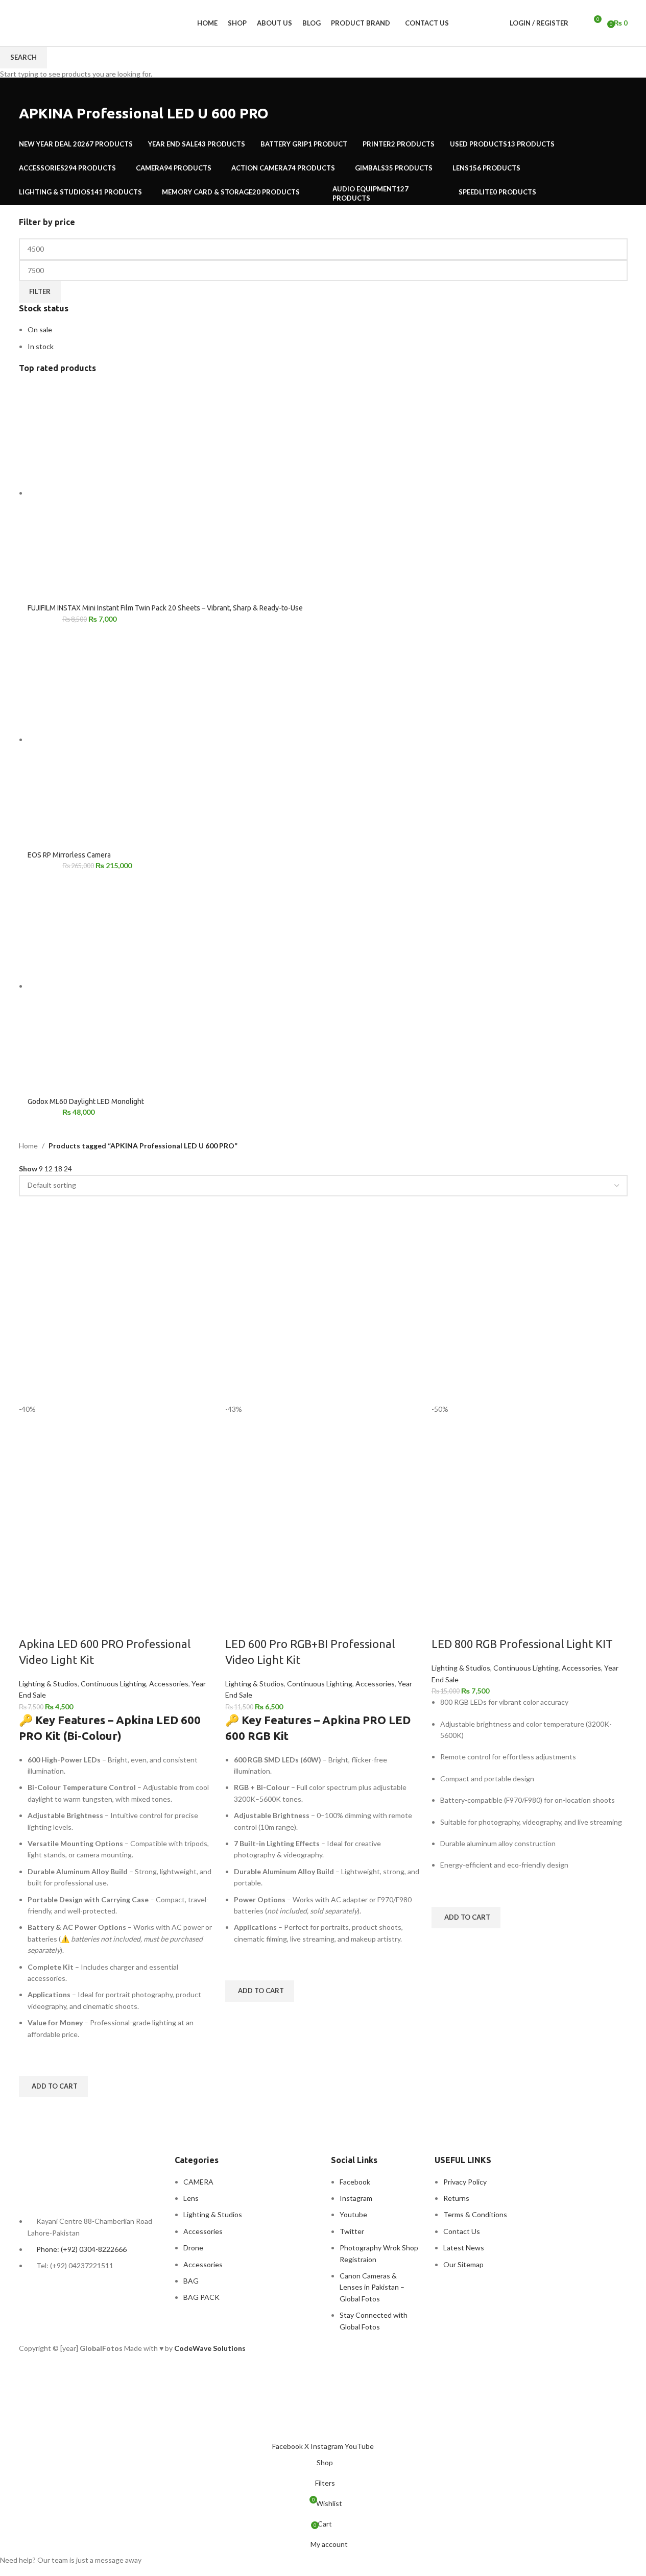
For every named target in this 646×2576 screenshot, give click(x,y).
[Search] (579, 23)
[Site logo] (20, 17)
